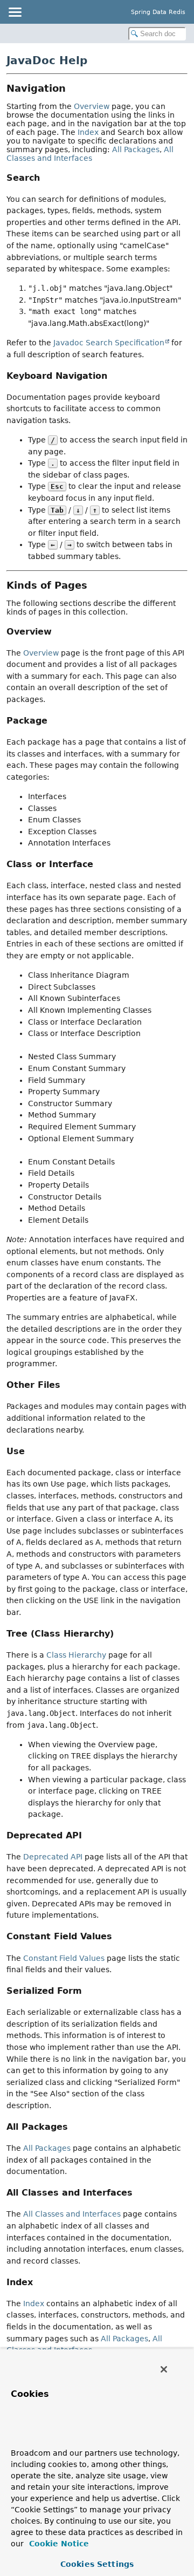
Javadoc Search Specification (109, 343)
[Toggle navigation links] (15, 12)
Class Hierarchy (76, 1655)
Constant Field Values (64, 1958)
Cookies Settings (97, 2564)
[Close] (164, 2369)
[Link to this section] (73, 88)
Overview (92, 106)
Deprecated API (53, 1857)
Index (88, 132)
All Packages (136, 149)
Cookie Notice (58, 2544)
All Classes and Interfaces (90, 154)
